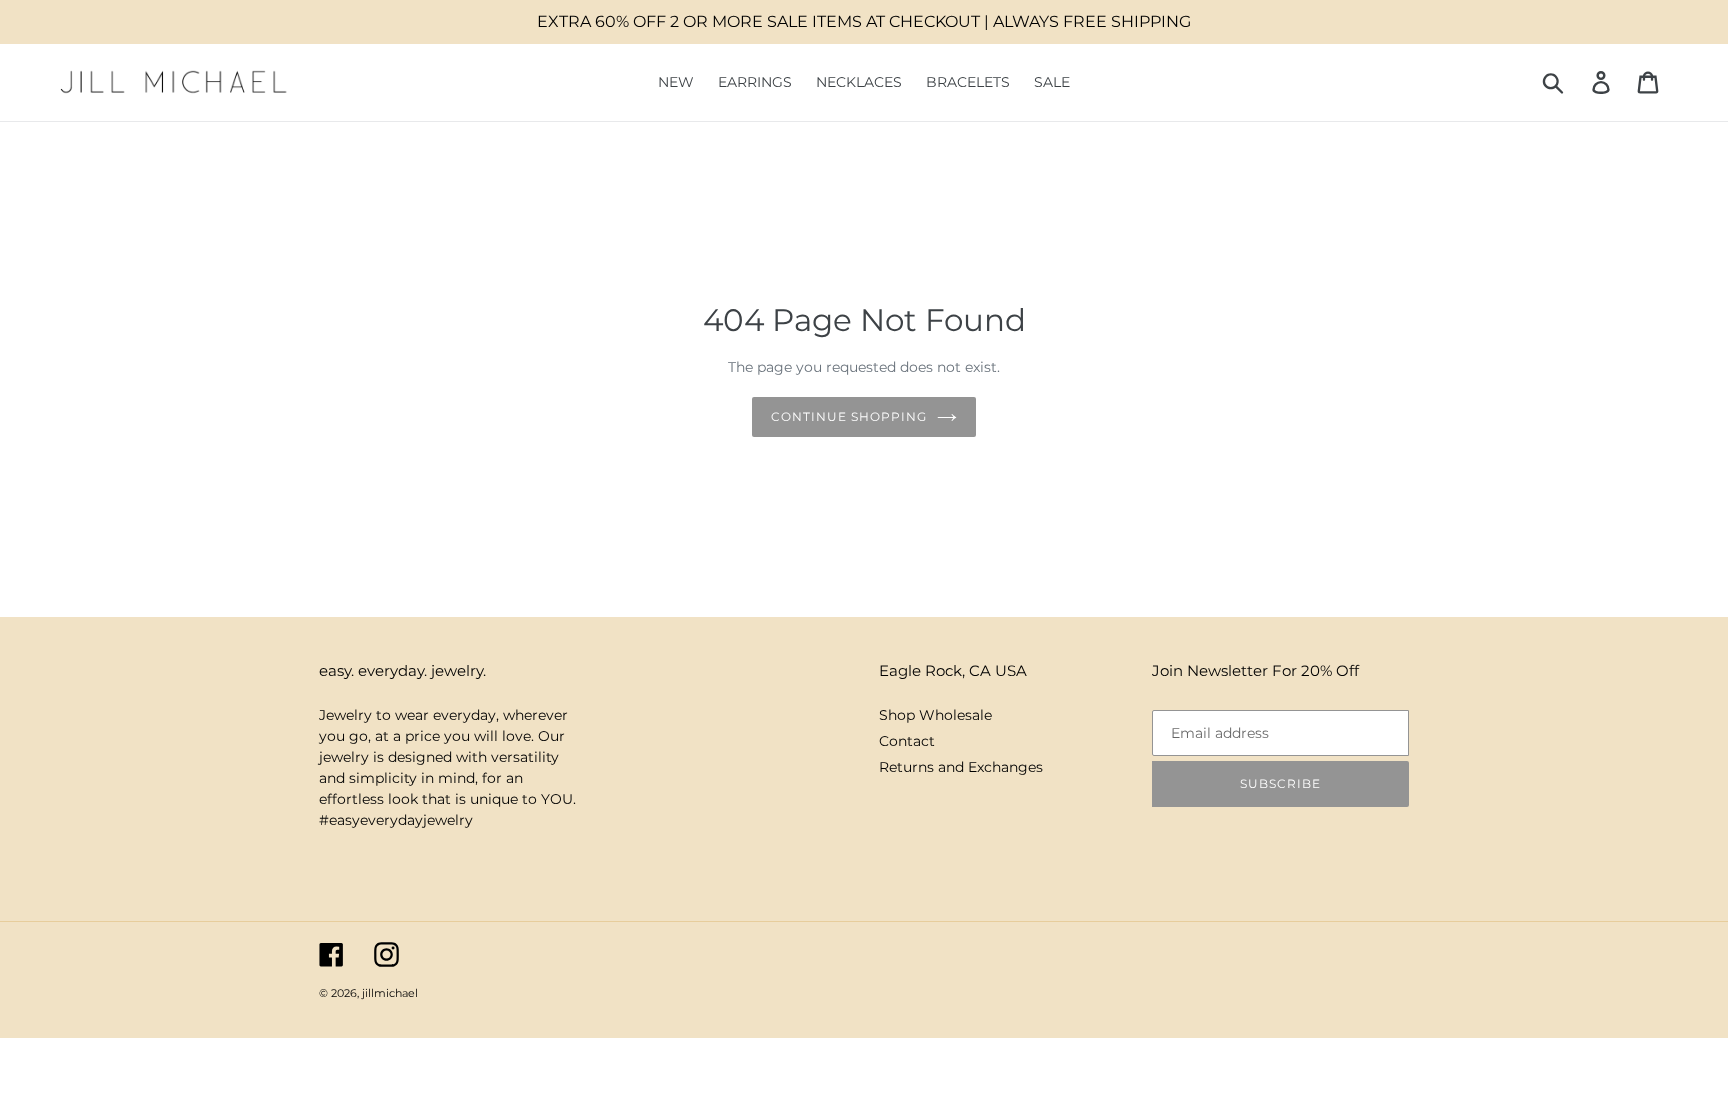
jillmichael (390, 993)
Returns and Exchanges (961, 767)
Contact (907, 741)
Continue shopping (848, 416)
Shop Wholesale (935, 715)
